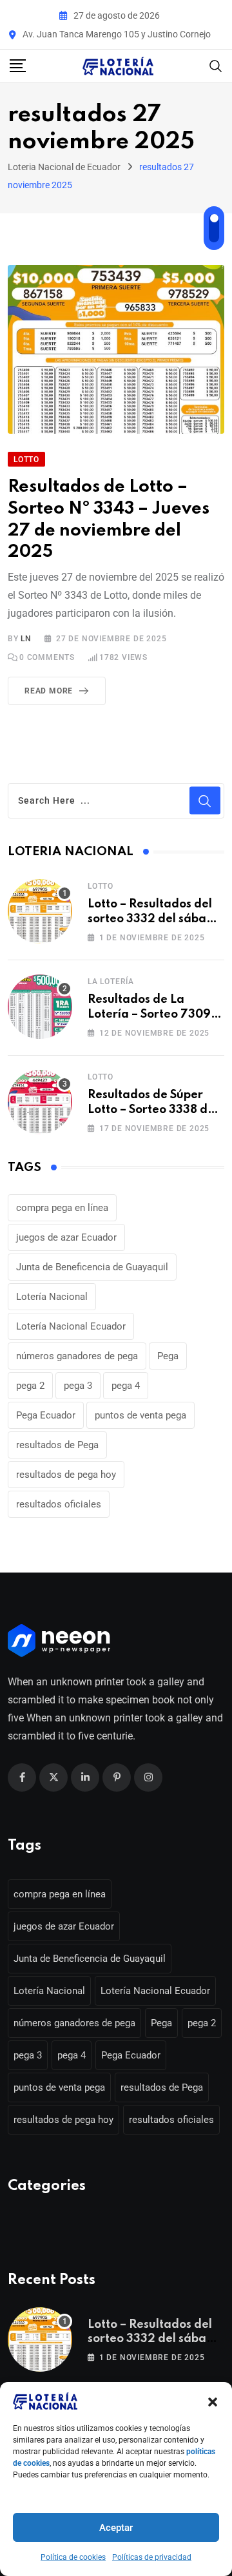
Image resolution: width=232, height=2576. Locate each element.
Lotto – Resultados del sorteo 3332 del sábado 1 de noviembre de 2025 (155, 919)
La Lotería (111, 982)
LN (26, 639)
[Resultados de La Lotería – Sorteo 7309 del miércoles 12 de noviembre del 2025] (40, 1007)
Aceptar (116, 2528)
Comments (47, 657)
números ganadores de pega (77, 1356)
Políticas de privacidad (152, 2557)
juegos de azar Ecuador (66, 1237)
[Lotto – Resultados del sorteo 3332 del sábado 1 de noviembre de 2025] (40, 911)
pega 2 (30, 1386)
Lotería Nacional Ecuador (71, 1326)
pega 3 (78, 1386)
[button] (213, 2401)
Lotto (101, 886)
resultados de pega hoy (66, 1475)
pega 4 (126, 1386)
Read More (49, 691)
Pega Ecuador (46, 1415)
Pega (168, 1356)
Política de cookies (73, 2557)
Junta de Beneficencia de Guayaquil (92, 1267)
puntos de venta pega (140, 1415)
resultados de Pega (57, 1445)
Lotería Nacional (52, 1297)
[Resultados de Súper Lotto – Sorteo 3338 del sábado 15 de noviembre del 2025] (40, 1102)
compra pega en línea (62, 1208)
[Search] (216, 65)
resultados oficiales (59, 1504)
